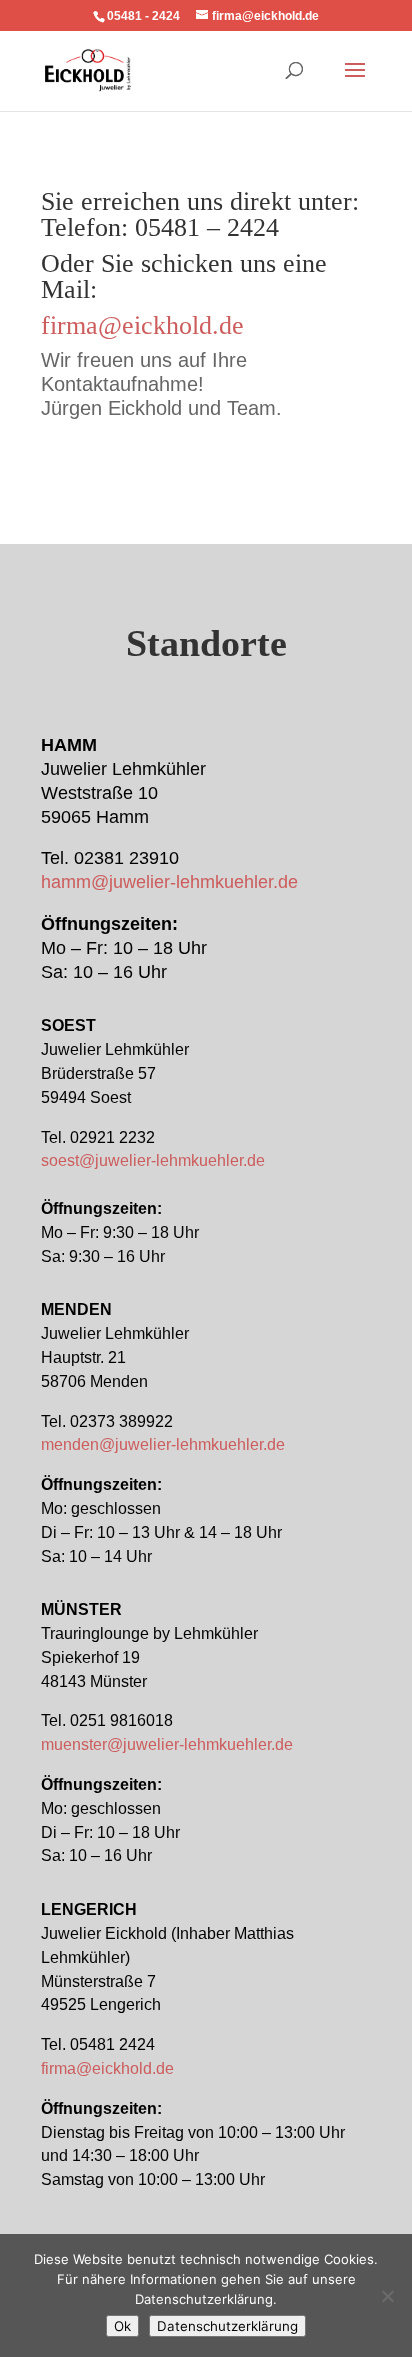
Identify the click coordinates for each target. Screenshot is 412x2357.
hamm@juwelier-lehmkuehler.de (169, 882)
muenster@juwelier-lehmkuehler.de (167, 1744)
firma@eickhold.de (142, 325)
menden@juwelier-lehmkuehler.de (163, 1444)
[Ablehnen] (387, 2296)
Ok (122, 2326)
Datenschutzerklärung (227, 2326)
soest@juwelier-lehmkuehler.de (153, 1160)
